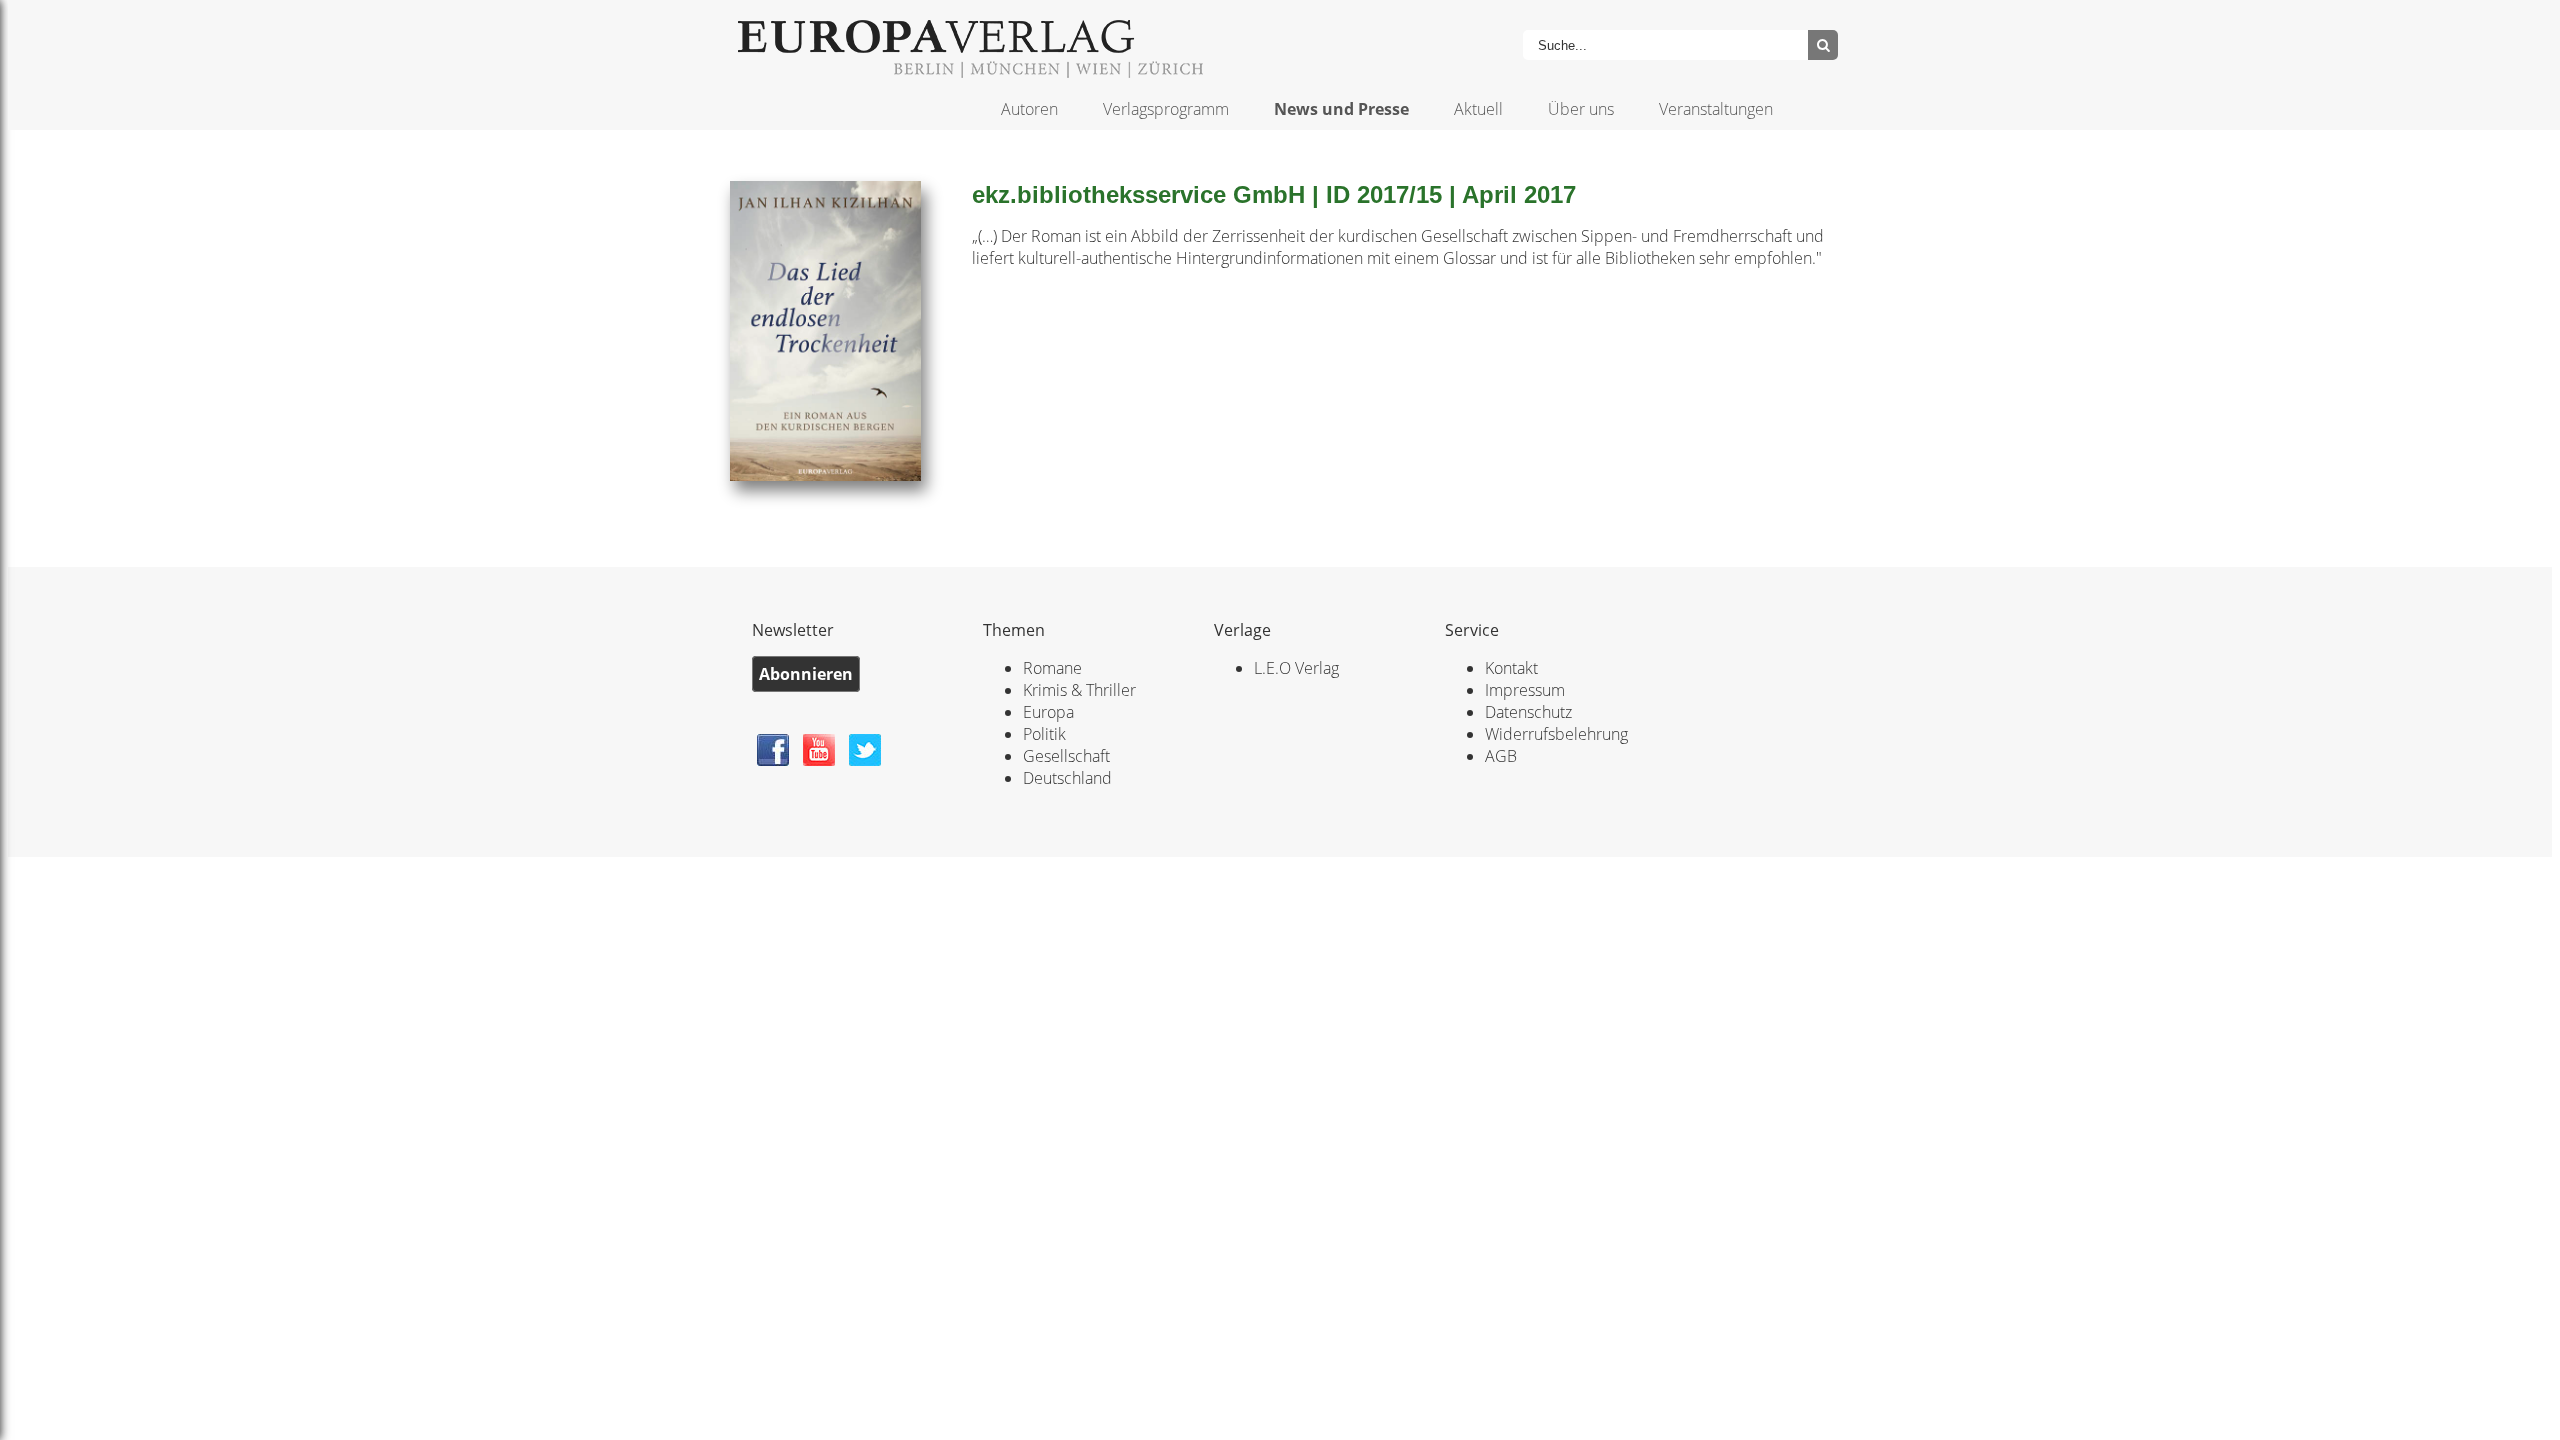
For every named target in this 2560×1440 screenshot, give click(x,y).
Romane (1052, 668)
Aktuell (1478, 109)
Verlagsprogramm (1166, 109)
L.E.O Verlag (1296, 668)
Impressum (1525, 690)
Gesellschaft (1066, 756)
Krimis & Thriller (1079, 690)
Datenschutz (1528, 712)
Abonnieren (806, 674)
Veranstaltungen (1716, 109)
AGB (1501, 756)
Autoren (1029, 109)
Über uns (1581, 109)
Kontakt (1511, 668)
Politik (1044, 734)
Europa (1048, 712)
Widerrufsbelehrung (1556, 734)
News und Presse (1341, 109)
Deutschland (1067, 778)
